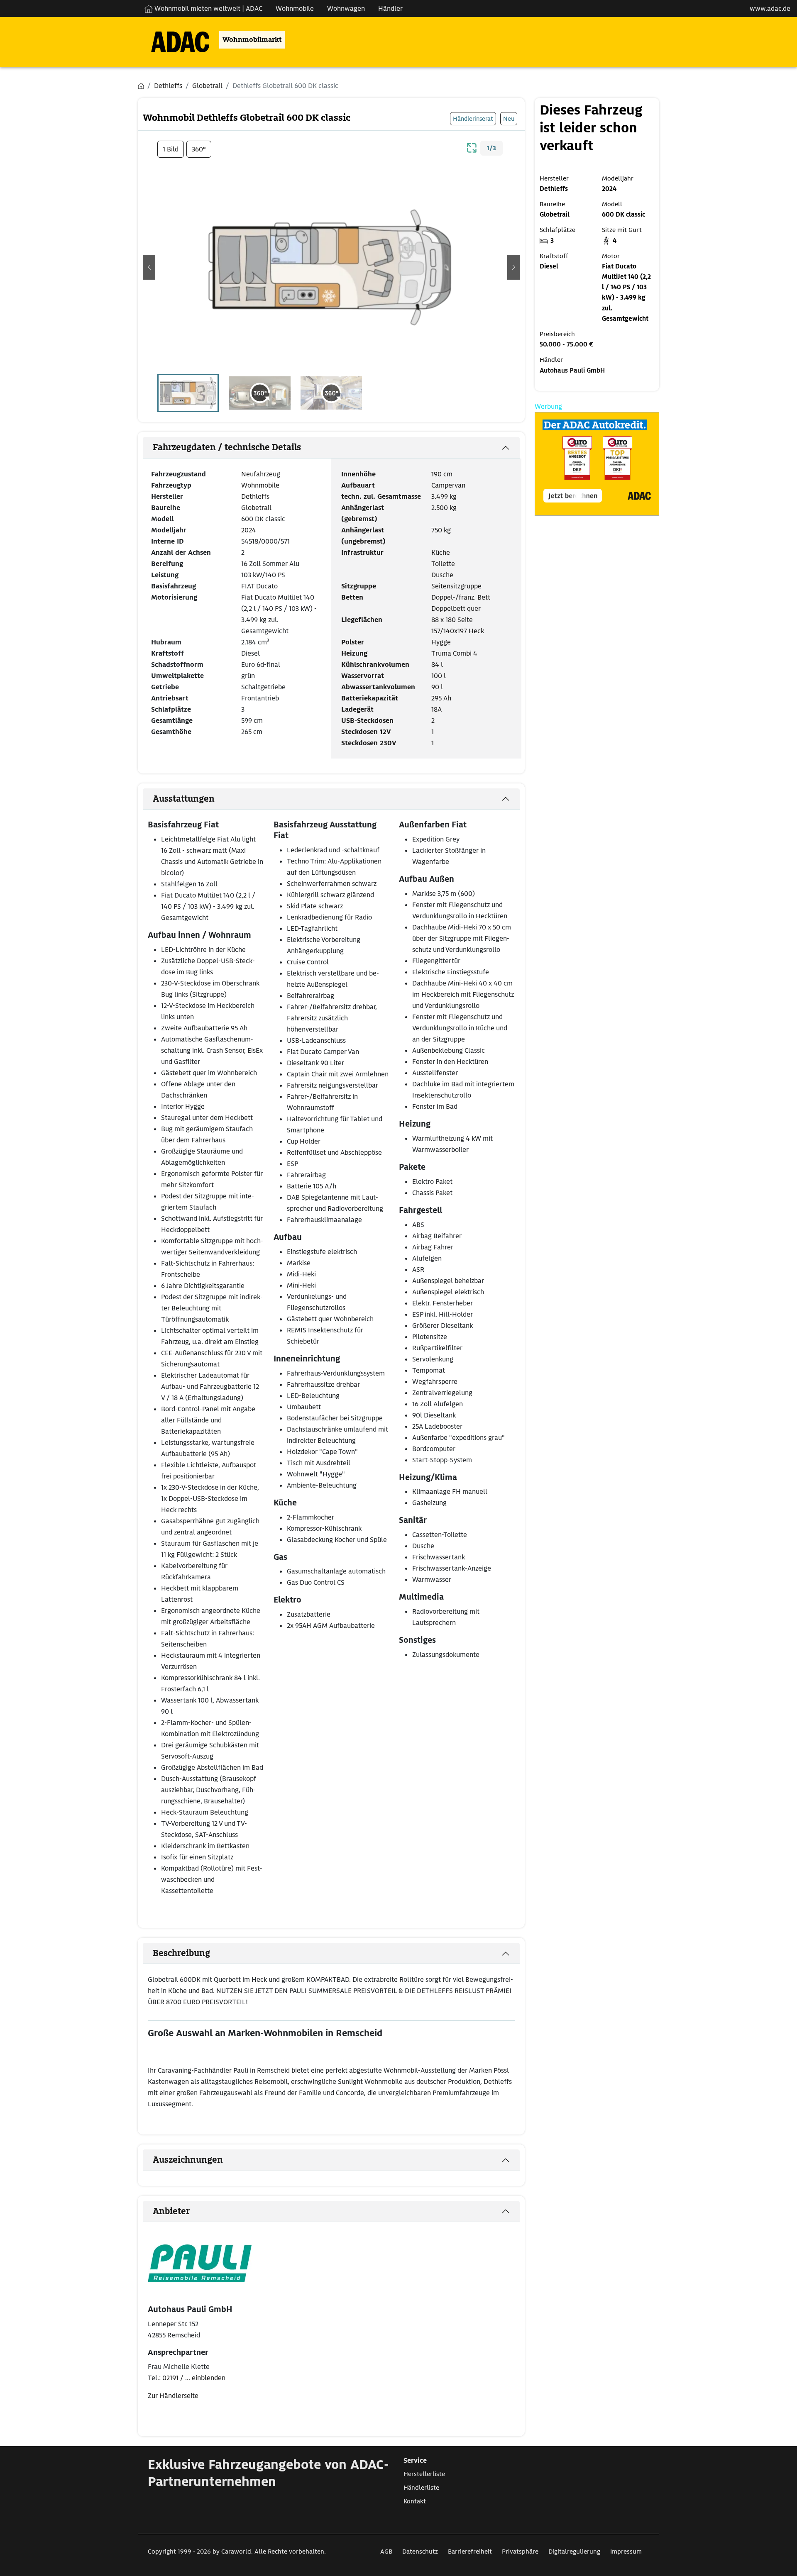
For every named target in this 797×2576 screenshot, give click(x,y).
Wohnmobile (295, 9)
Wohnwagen (346, 9)
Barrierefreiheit (470, 2552)
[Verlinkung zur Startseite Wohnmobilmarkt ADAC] (174, 40)
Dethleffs (255, 496)
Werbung (548, 406)
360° (199, 149)
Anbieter (171, 2211)
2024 (249, 530)
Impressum (626, 2552)
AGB (386, 2552)
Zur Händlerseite (173, 2396)
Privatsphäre (520, 2552)
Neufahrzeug (261, 474)
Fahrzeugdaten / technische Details (227, 447)
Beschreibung (181, 1953)
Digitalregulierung (574, 2552)
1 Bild (171, 149)
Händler (390, 9)
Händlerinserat (473, 118)
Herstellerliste (424, 2474)
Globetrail (256, 508)
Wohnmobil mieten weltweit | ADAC (208, 9)
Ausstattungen (184, 799)
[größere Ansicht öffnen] (472, 147)
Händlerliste (421, 2488)
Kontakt (415, 2501)
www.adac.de (770, 9)
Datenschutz (420, 2552)
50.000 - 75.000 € (566, 344)
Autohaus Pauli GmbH (572, 371)
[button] (149, 267)
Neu (509, 118)
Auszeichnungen (188, 2160)
